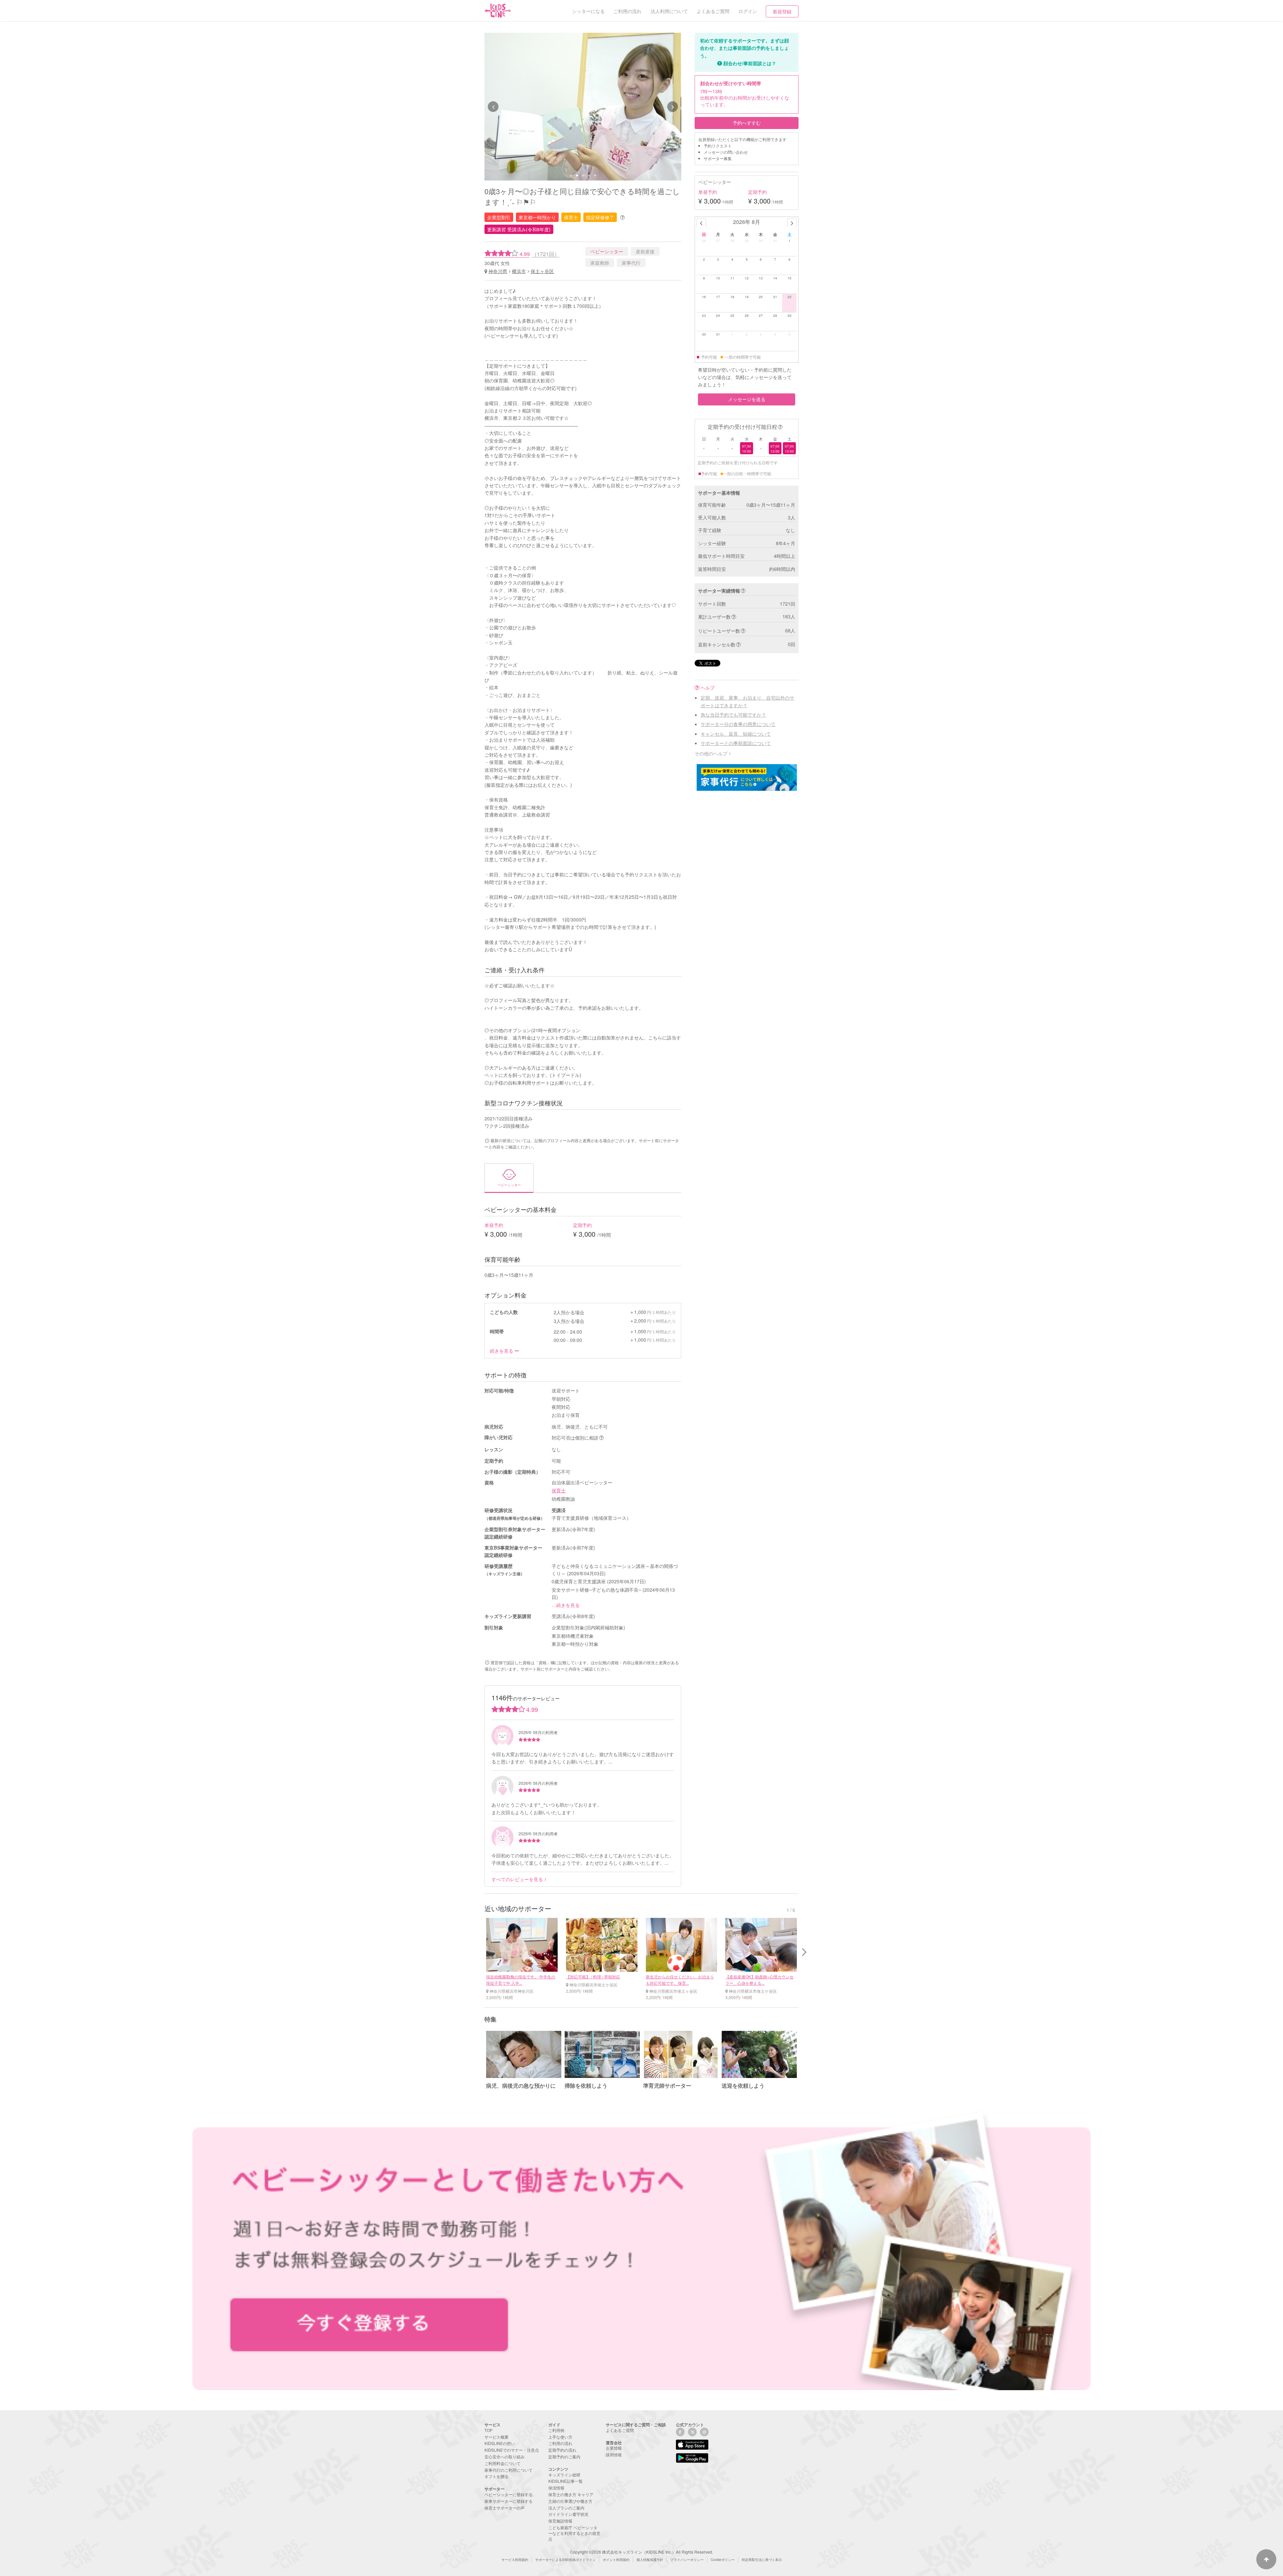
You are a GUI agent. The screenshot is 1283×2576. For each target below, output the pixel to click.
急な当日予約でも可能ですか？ (733, 715)
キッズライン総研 (564, 2475)
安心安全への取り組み (505, 2457)
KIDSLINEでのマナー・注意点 (512, 2450)
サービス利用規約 (515, 2560)
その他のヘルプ (711, 753)
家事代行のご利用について (509, 2470)
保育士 (559, 1490)
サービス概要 (496, 2437)
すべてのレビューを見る (517, 1879)
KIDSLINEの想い (500, 2443)
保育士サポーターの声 (505, 2508)
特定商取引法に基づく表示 (762, 2560)
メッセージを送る (747, 399)
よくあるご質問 (620, 2430)
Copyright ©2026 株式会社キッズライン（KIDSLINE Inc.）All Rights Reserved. (641, 2552)
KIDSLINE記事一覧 (565, 2481)
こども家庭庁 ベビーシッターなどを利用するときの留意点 (574, 2533)
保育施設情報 (560, 2521)
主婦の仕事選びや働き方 (570, 2501)
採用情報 (614, 2455)
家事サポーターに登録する (509, 2501)
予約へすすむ (747, 123)
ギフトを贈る (496, 2476)
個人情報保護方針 (650, 2560)
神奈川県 (498, 271)
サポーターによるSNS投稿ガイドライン (565, 2560)
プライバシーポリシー (687, 2560)
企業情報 (614, 2448)
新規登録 (782, 11)
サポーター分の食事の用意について (738, 724)
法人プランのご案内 (566, 2508)
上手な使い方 (560, 2437)
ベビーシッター (607, 251)
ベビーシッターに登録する (509, 2494)
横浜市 (519, 271)
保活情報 (556, 2488)
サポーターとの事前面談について (736, 743)
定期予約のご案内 (564, 2457)
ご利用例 (556, 2430)
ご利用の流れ (560, 2443)
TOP (488, 2430)
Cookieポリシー (723, 2560)
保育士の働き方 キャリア (571, 2494)
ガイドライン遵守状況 (568, 2514)
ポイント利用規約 (616, 2560)
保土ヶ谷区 (542, 271)
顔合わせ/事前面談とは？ (750, 63)
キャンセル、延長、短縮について (736, 734)
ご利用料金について (503, 2463)
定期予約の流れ (562, 2450)
